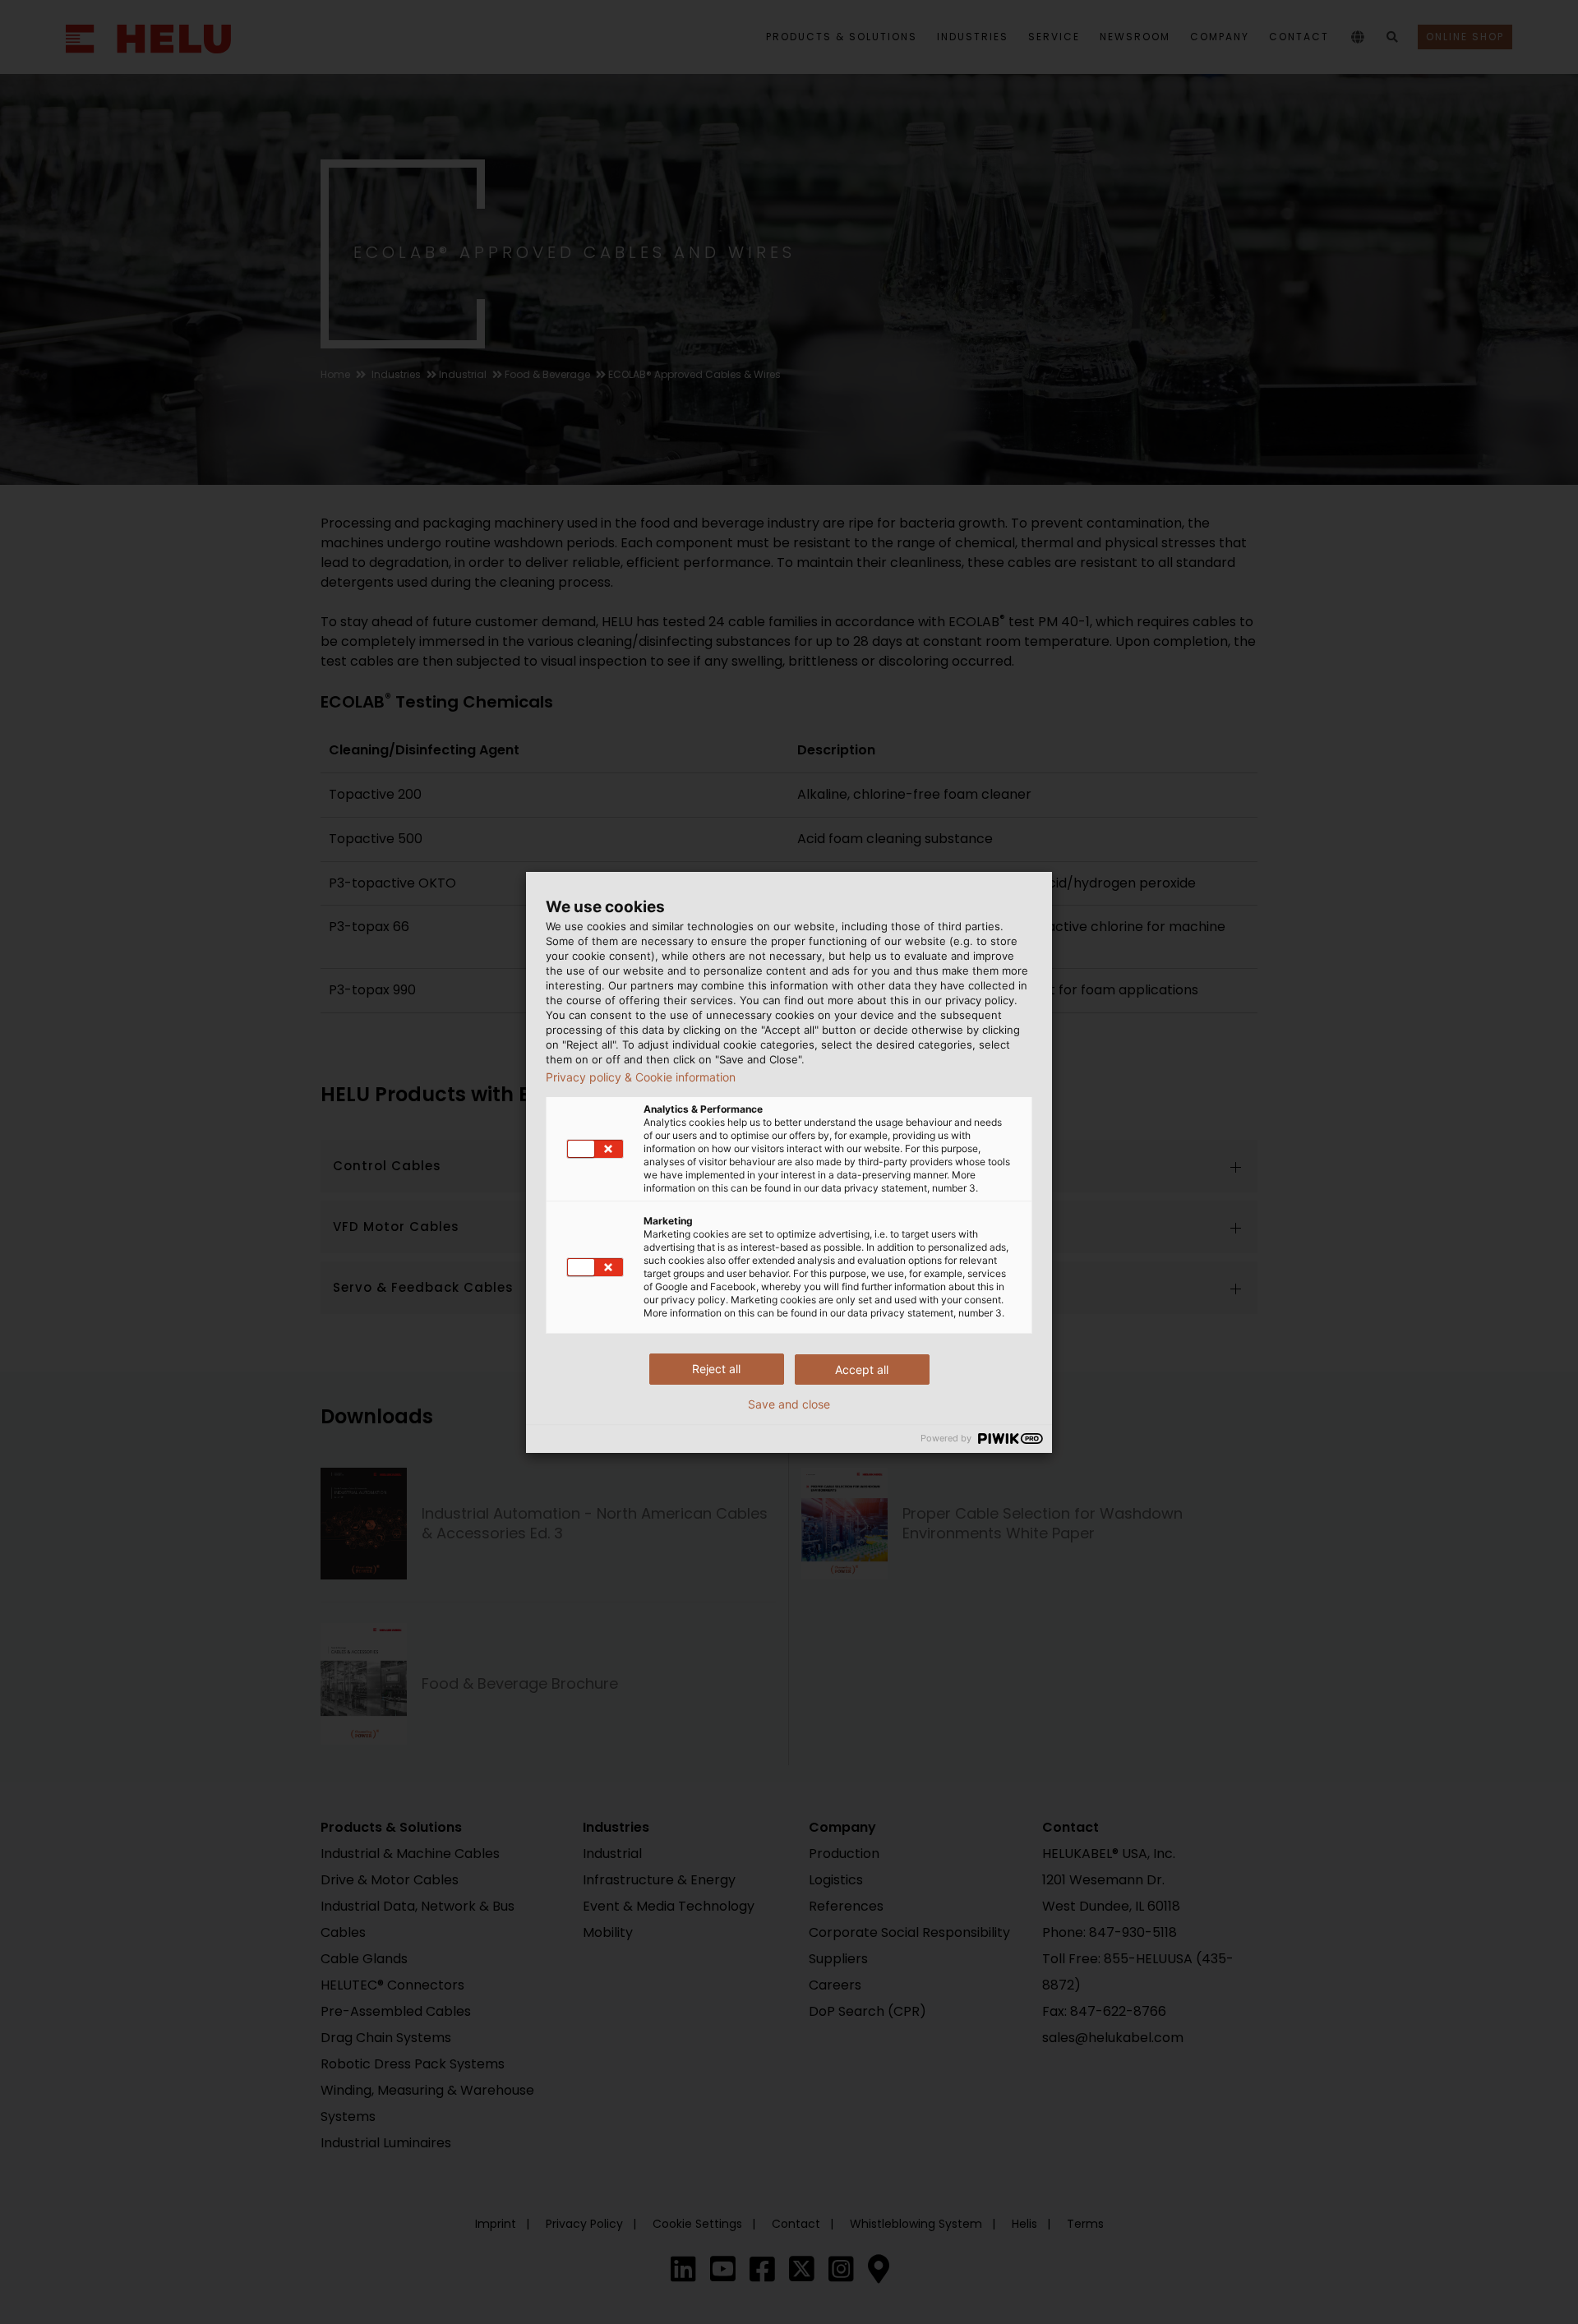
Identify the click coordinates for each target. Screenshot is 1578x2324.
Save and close (789, 1404)
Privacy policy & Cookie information (641, 1077)
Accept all (862, 1369)
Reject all (716, 1369)
